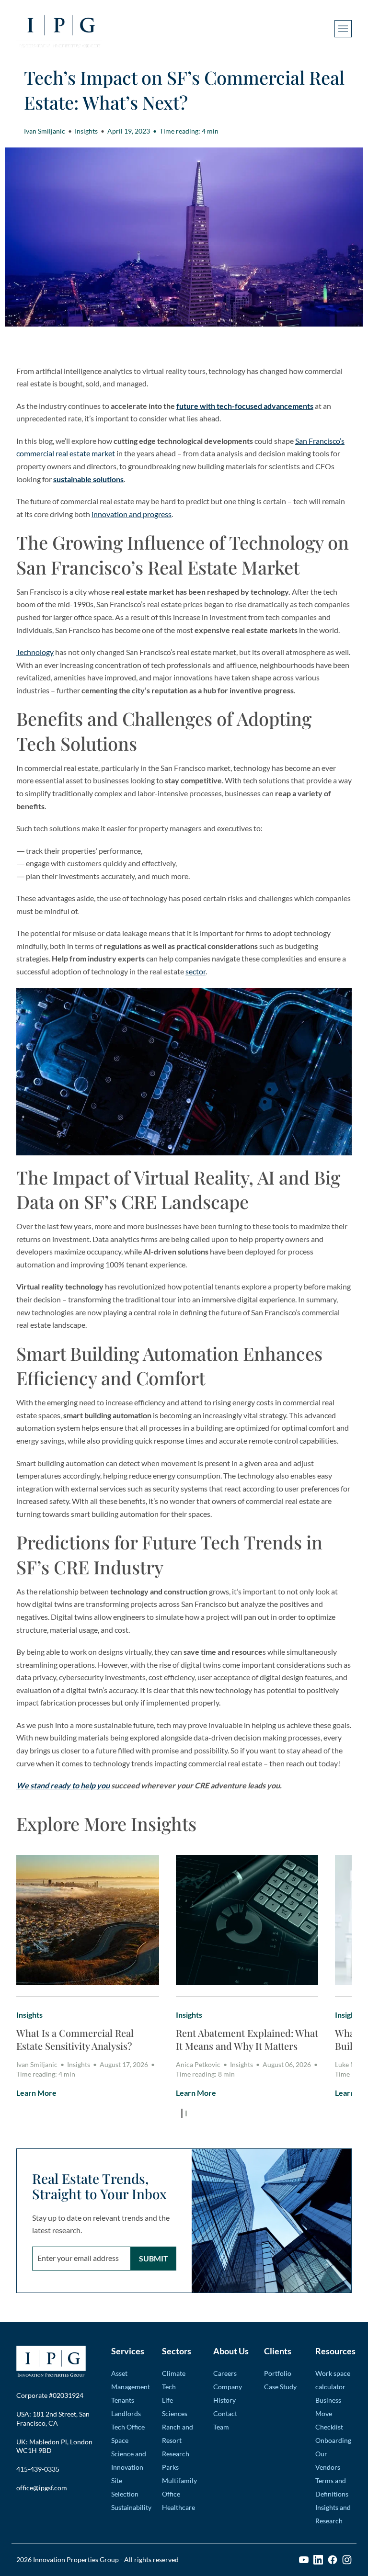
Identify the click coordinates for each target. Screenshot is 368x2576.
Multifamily (179, 2480)
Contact (225, 2413)
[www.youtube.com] (304, 2560)
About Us (231, 2351)
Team (221, 2427)
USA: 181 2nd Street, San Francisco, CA (53, 2418)
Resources (334, 2351)
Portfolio (278, 2373)
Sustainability (131, 2507)
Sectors (177, 2351)
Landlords (126, 2413)
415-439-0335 (38, 2469)
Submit (154, 2258)
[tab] (182, 2113)
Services (128, 2351)
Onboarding (333, 2440)
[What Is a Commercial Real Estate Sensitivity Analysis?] (88, 1920)
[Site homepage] (59, 29)
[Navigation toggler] (343, 29)
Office (171, 2494)
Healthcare (178, 2507)
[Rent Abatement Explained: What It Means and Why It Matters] (247, 1920)
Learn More (36, 2093)
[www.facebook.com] (333, 2560)
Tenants (123, 2400)
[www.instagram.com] (347, 2560)
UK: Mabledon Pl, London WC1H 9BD (54, 2446)
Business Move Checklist (329, 2413)
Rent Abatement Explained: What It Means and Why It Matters (247, 2039)
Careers (225, 2373)
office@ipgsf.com (42, 2488)
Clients (278, 2351)
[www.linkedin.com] (318, 2560)
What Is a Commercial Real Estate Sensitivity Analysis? (75, 2039)
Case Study (280, 2387)
